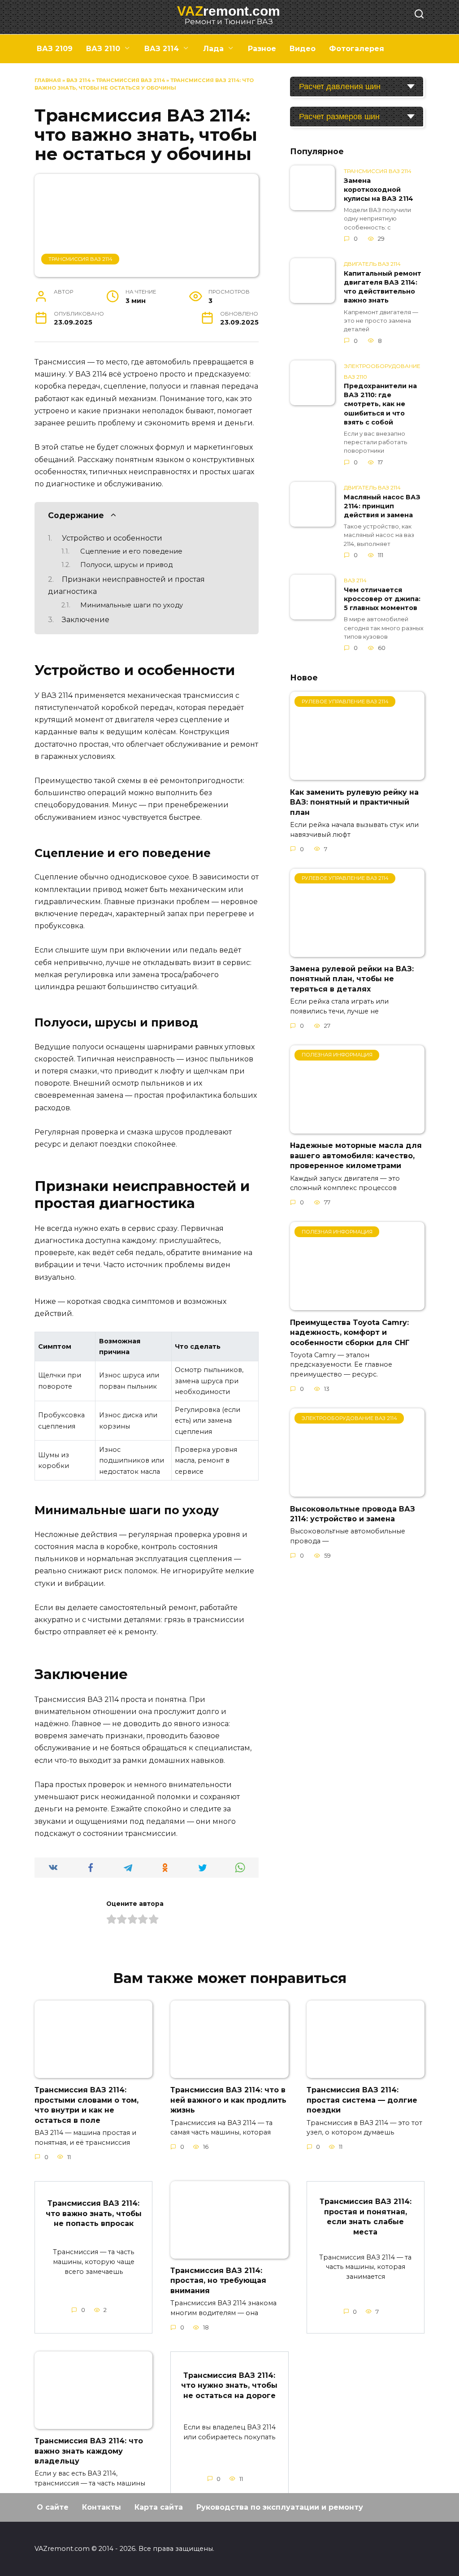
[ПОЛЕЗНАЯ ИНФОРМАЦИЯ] (357, 1128)
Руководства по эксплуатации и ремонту (280, 2507)
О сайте (53, 2507)
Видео (303, 49)
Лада (213, 49)
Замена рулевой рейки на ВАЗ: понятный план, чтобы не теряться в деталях (352, 979)
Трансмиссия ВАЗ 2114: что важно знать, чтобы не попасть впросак (94, 2213)
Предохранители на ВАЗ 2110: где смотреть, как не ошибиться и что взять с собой (380, 405)
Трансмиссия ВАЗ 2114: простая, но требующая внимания (218, 2281)
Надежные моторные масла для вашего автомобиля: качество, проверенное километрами (356, 1156)
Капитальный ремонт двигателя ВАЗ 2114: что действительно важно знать (383, 287)
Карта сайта (159, 2507)
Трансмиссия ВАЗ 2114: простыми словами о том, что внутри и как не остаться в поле (87, 2105)
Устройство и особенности (112, 538)
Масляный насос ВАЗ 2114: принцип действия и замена (382, 506)
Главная (48, 80)
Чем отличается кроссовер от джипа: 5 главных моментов (382, 599)
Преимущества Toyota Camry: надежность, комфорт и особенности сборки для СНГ (350, 1332)
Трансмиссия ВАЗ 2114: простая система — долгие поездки (362, 2100)
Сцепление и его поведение (131, 551)
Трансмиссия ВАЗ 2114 (130, 80)
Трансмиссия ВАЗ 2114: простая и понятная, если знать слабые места (366, 2217)
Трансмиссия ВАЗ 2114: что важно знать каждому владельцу (89, 2451)
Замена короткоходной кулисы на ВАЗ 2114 (379, 190)
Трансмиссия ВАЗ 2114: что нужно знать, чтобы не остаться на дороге (229, 2386)
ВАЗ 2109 (55, 49)
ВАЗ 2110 (103, 49)
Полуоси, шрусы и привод (126, 565)
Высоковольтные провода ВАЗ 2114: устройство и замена (353, 1513)
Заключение (86, 620)
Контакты (102, 2507)
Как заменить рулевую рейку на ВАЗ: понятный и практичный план (354, 802)
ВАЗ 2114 (162, 49)
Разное (262, 49)
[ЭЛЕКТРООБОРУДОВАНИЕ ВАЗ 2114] (357, 1491)
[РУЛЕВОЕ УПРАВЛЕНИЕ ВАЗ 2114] (357, 774)
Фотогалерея (357, 49)
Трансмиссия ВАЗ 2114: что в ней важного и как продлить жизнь (228, 2100)
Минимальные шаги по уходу (132, 605)
